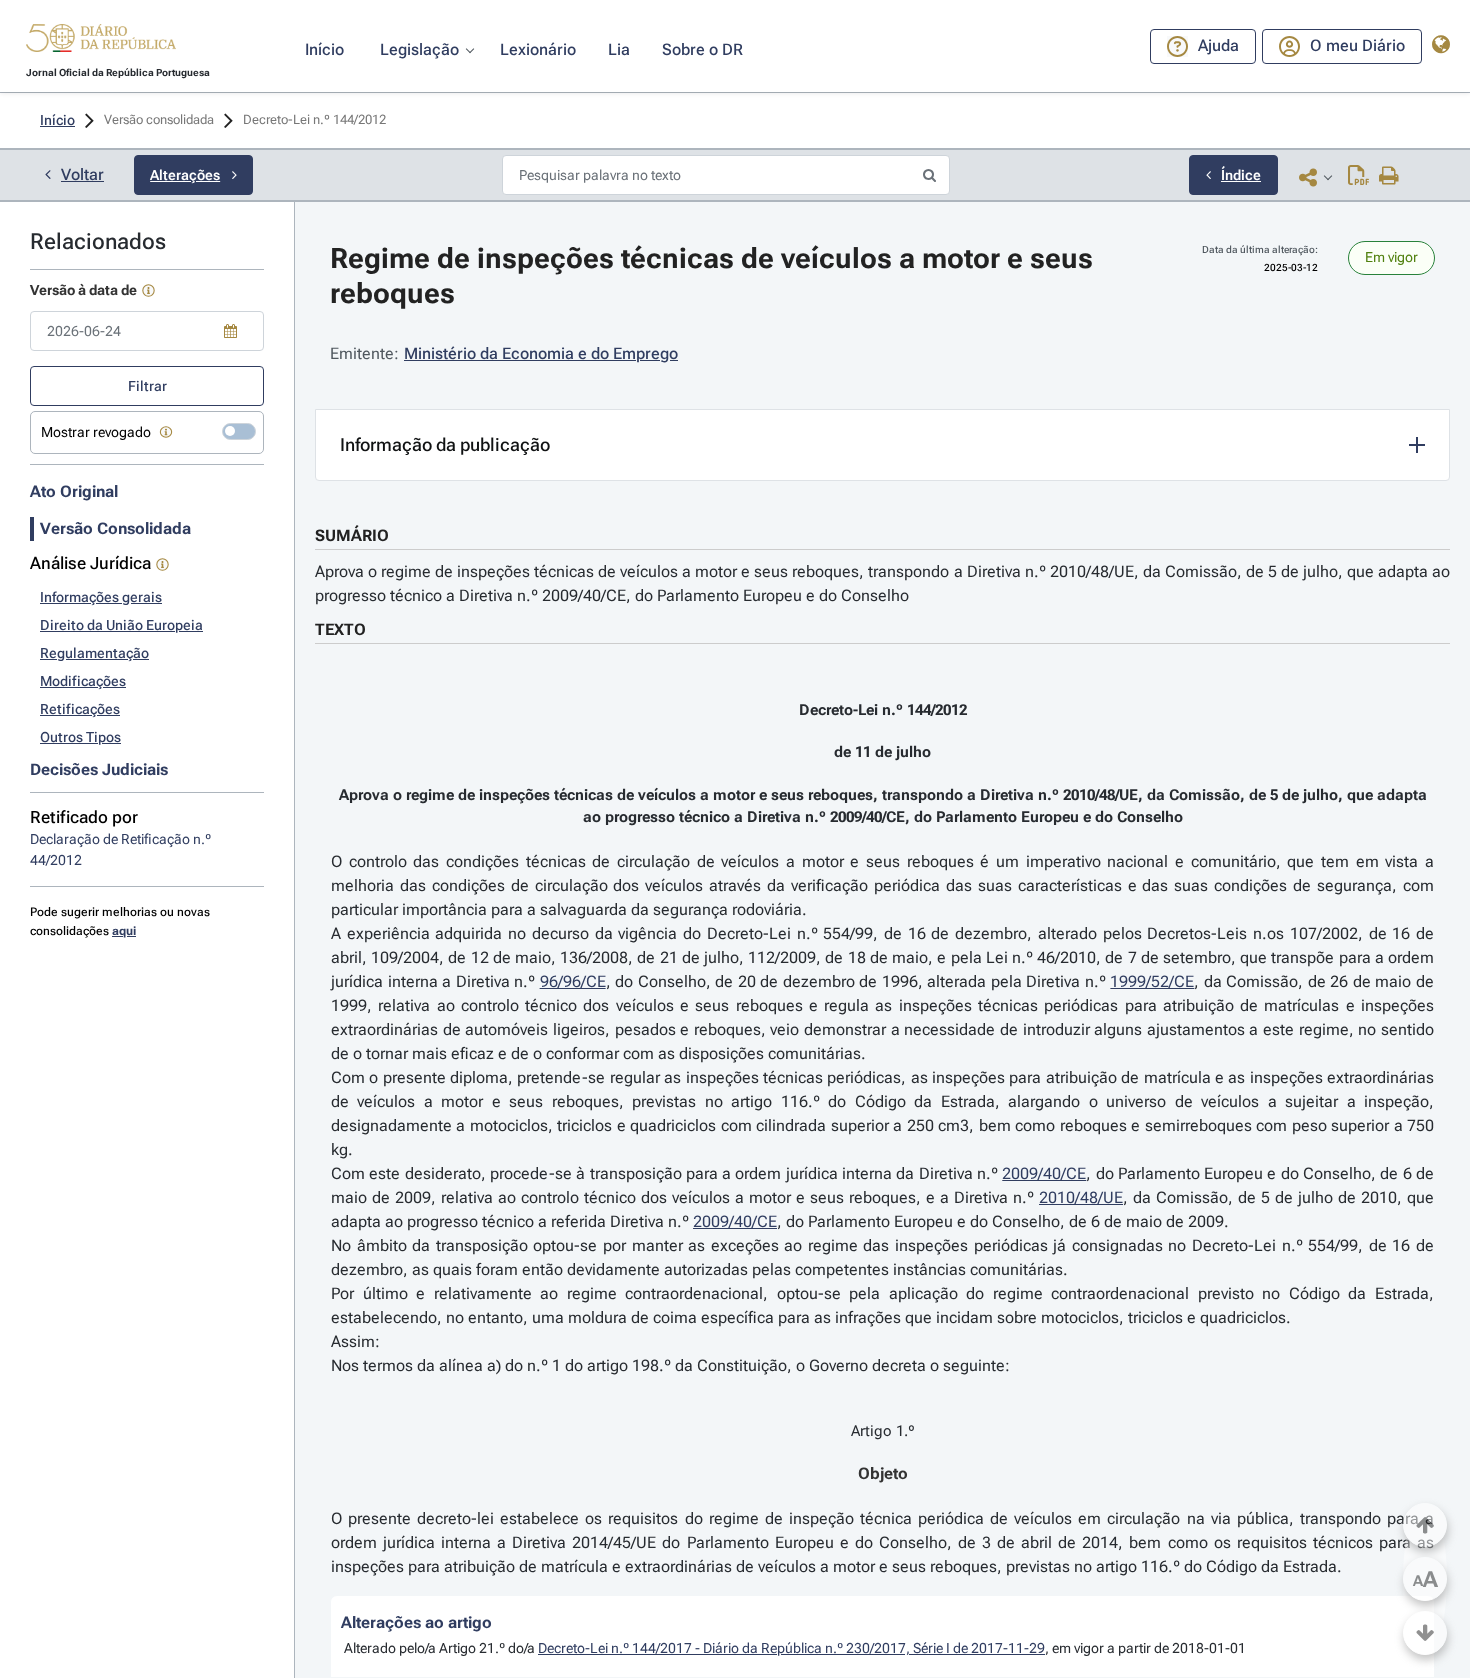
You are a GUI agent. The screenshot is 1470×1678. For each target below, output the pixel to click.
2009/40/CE (1044, 1173)
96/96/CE (573, 981)
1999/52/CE (1152, 981)
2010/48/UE (1081, 1197)
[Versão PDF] (1358, 177)
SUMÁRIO (352, 535)
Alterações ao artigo (416, 1622)
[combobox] (147, 331)
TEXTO (340, 629)
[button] (101, 41)
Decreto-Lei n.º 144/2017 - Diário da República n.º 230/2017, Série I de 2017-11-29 (791, 1648)
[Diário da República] (101, 42)
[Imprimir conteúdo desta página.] (1389, 177)
